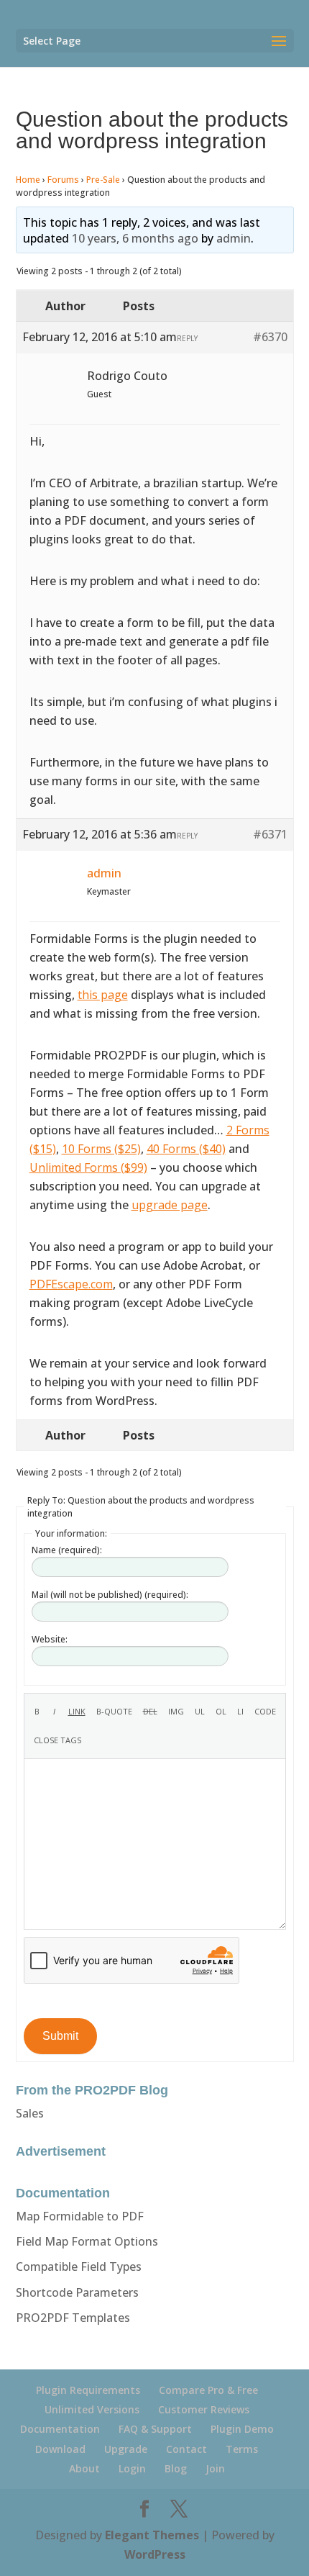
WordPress (155, 2554)
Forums (63, 180)
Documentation (60, 2429)
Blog (176, 2468)
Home (28, 180)
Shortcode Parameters (77, 2292)
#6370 (270, 337)
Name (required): (67, 1550)
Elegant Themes (152, 2535)
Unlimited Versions (92, 2409)
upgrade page (170, 1205)
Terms (242, 2449)
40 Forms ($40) (186, 1149)
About (84, 2468)
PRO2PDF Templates (73, 2318)
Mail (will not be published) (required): (110, 1595)
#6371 (270, 834)
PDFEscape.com (71, 1284)
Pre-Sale (103, 180)
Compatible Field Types (79, 2267)
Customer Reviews (204, 2409)
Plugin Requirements (88, 2390)
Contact (186, 2449)
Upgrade (126, 2449)
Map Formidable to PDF (80, 2216)
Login (132, 2468)
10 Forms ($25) (101, 1149)
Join (215, 2468)
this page (103, 995)
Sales (30, 2113)
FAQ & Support (155, 2429)
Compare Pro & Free (208, 2390)
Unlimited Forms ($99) (88, 1167)
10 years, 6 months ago (135, 238)
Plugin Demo (242, 2429)
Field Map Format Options (87, 2241)
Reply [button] (187, 338)
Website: (50, 1639)
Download (60, 2449)
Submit (60, 2036)
